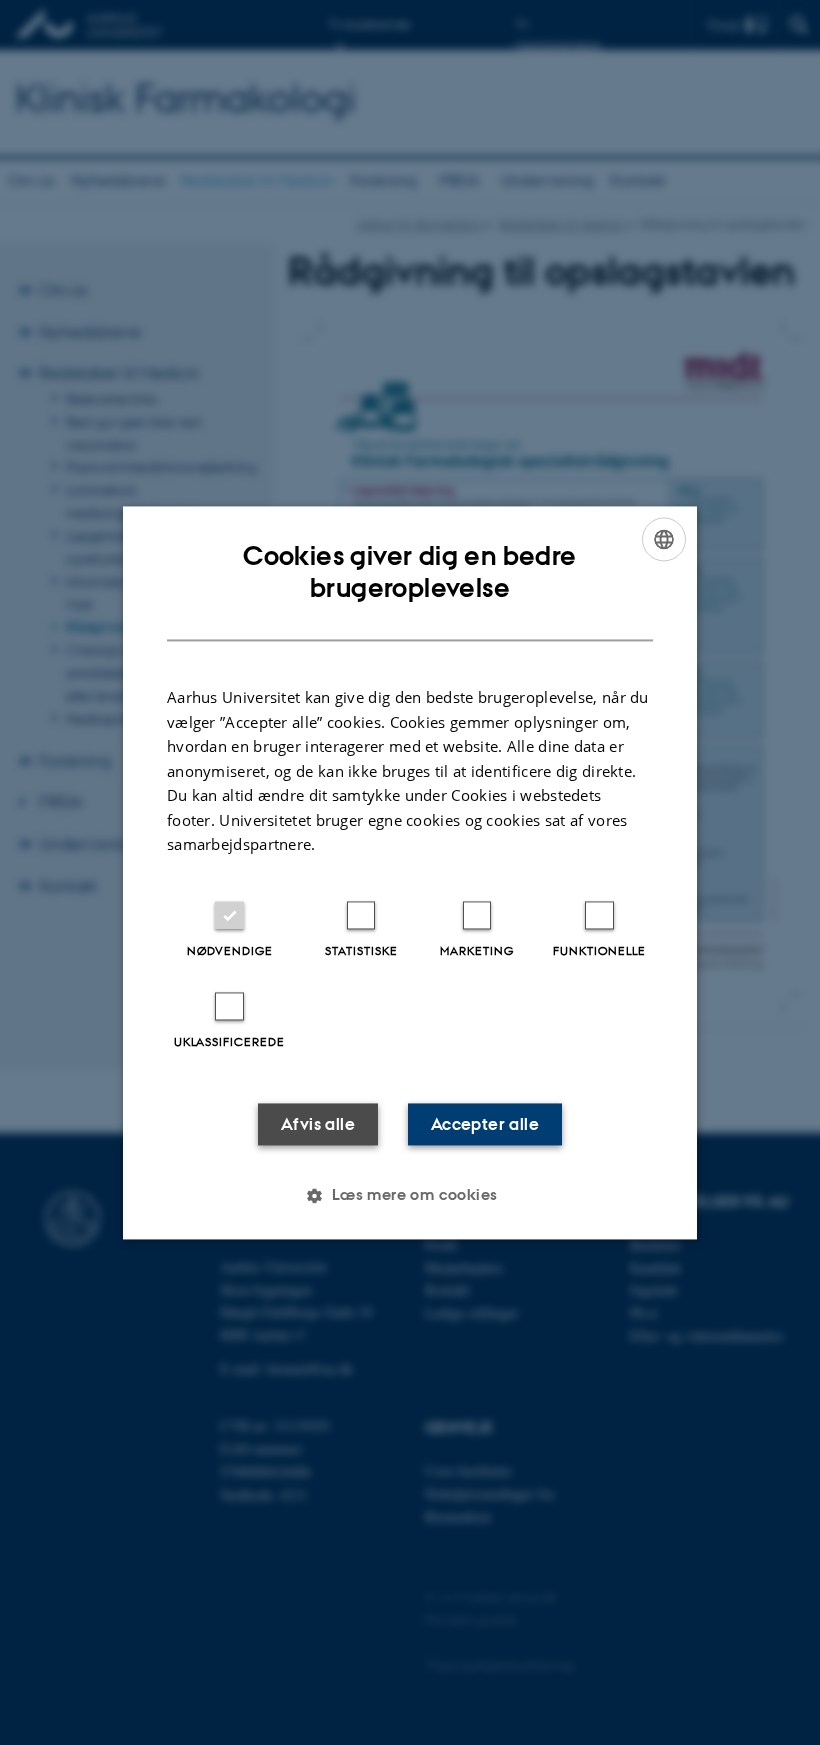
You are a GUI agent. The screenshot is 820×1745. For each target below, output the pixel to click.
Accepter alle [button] (485, 1124)
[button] (409, 1195)
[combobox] (664, 539)
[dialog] (410, 872)
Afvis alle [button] (318, 1124)
